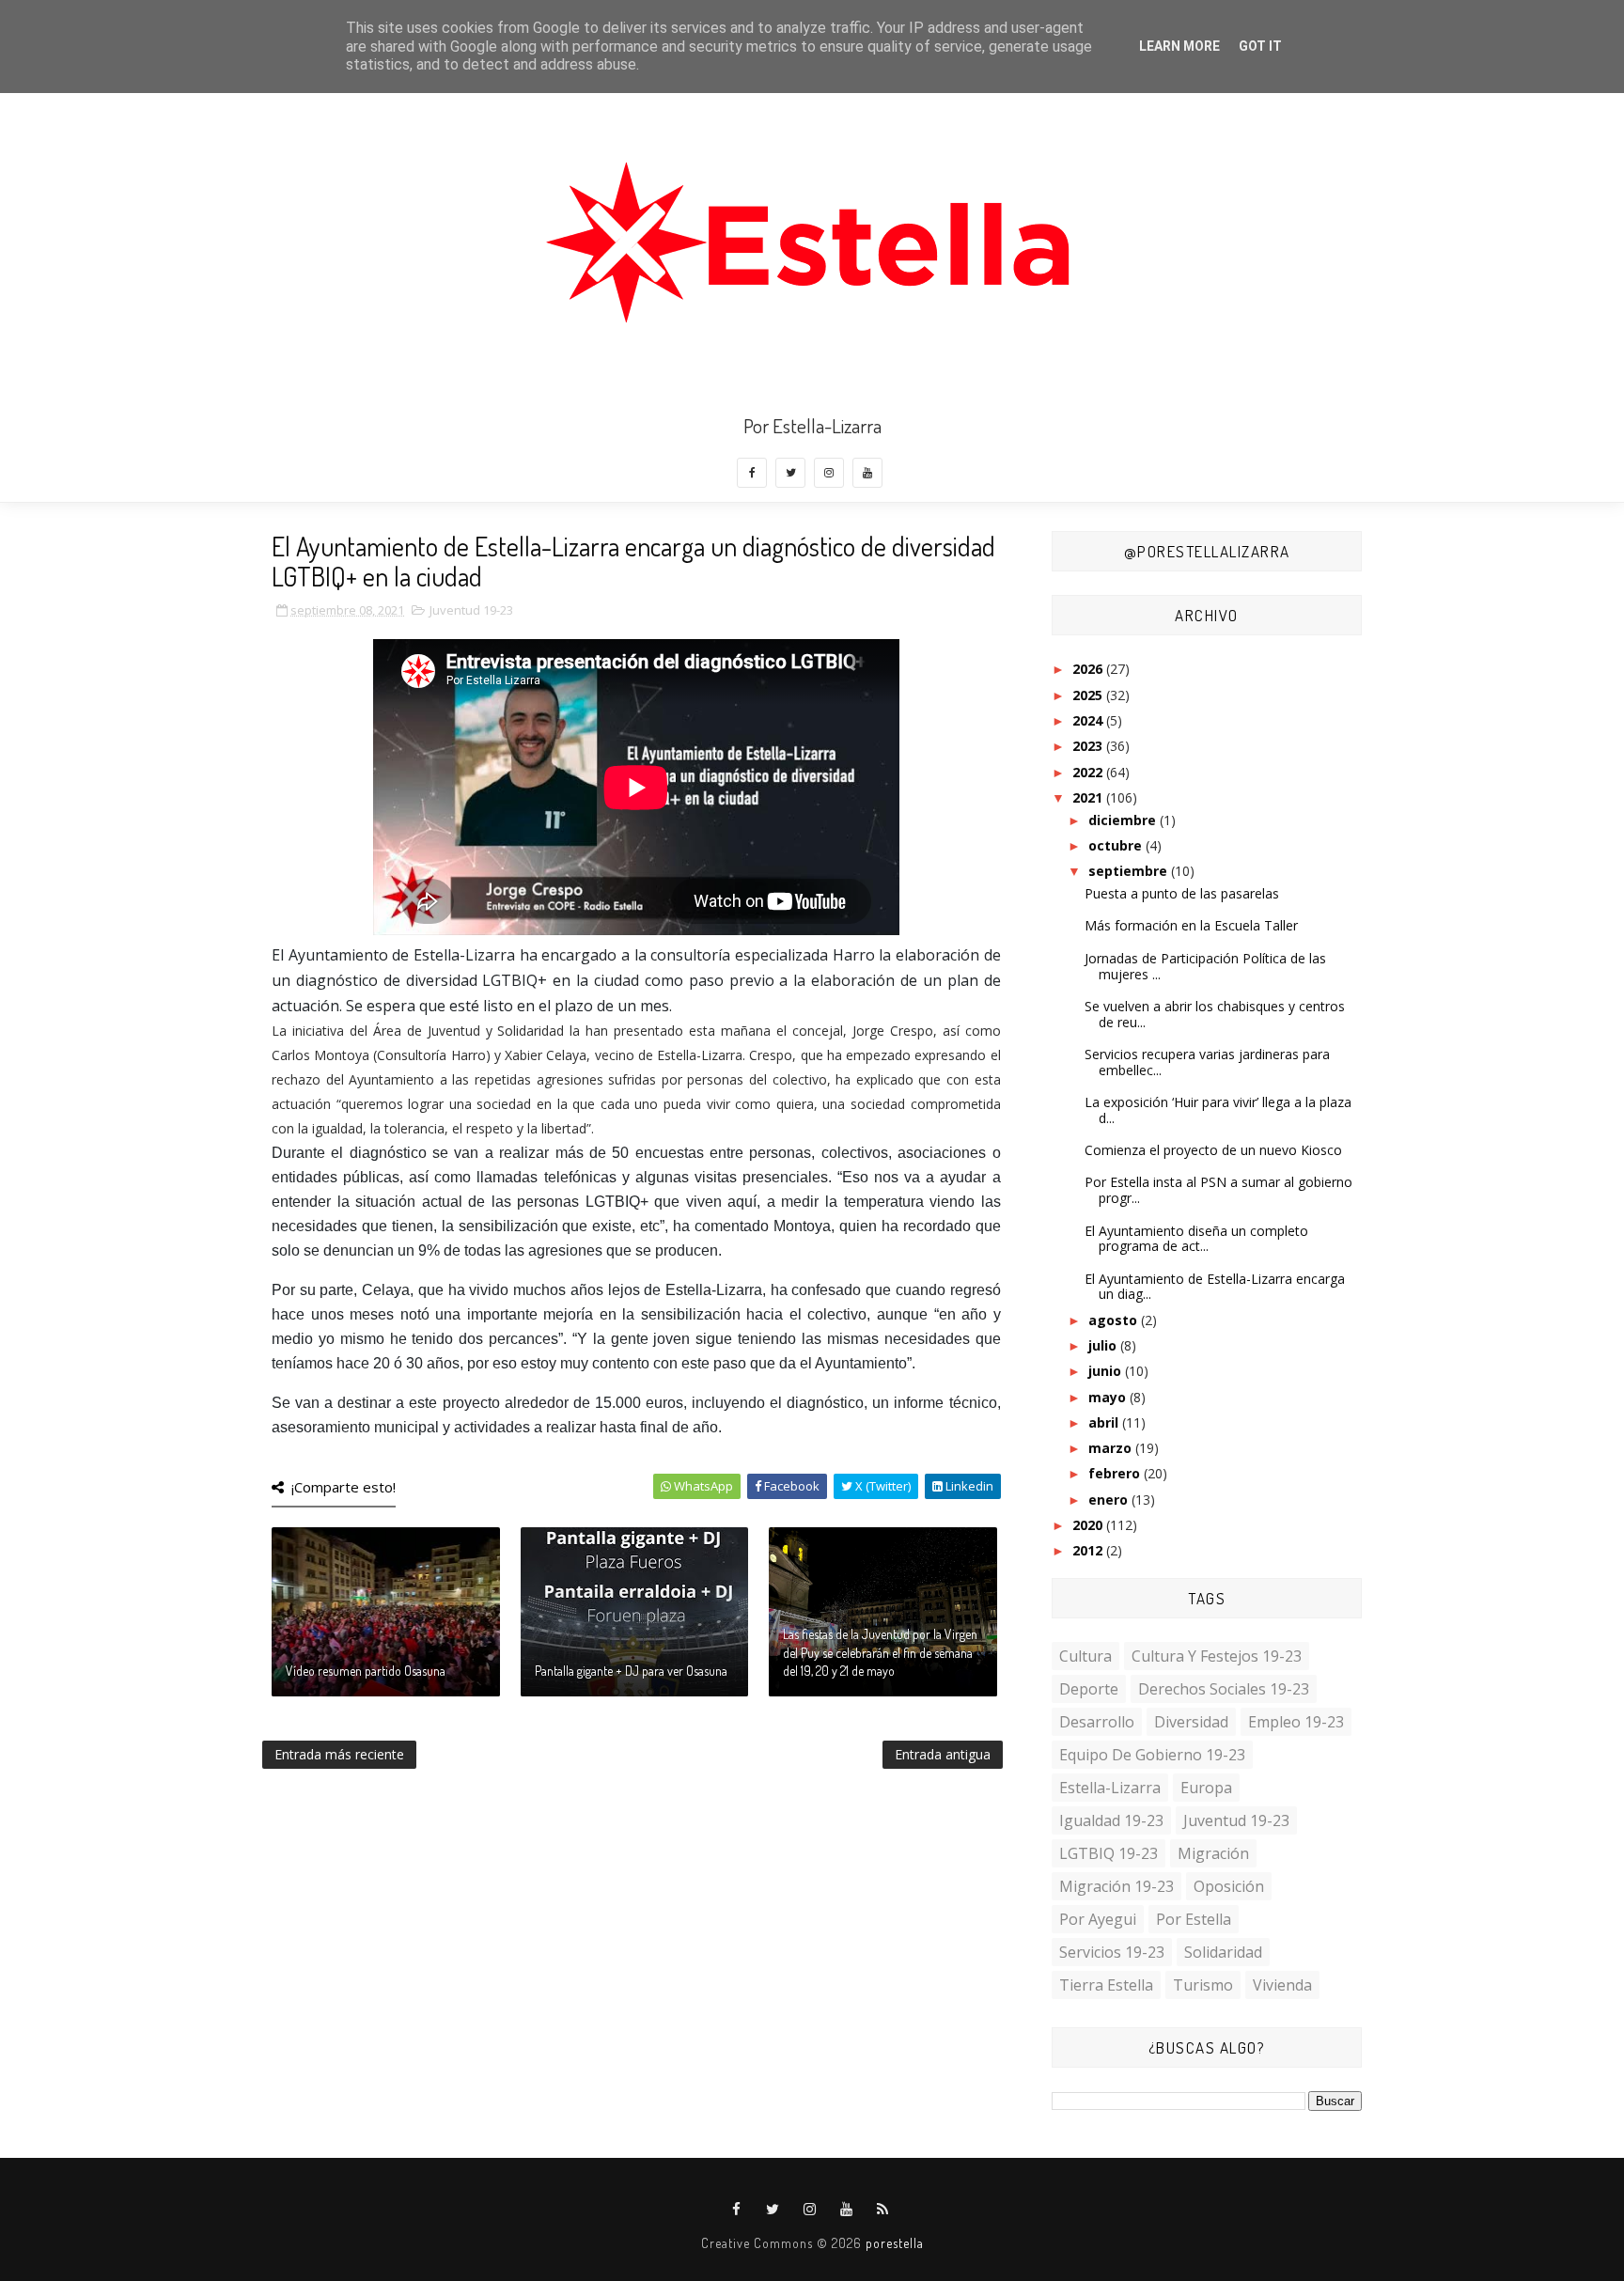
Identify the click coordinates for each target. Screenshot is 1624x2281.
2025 (1089, 695)
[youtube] (867, 473)
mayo (1109, 1397)
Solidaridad (1223, 1952)
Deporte (1089, 1689)
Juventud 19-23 (471, 610)
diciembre (1124, 820)
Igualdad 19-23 (1111, 1820)
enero (1110, 1500)
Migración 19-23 (1116, 1886)
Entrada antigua (943, 1754)
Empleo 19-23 (1296, 1722)
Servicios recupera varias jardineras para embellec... (1207, 1062)
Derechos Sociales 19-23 (1224, 1689)
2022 (1089, 772)
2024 (1089, 720)
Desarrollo (1097, 1722)
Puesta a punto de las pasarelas (1182, 893)
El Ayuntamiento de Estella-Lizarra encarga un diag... (1215, 1287)
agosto (1115, 1320)
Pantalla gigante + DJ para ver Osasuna (631, 1671)
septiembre (1130, 871)
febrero (1116, 1473)
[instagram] (829, 473)
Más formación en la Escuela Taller (1191, 925)
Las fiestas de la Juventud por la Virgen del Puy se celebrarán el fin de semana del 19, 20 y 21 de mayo (880, 1652)
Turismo (1203, 1985)
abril (1105, 1422)
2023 (1089, 746)
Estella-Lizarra (1110, 1788)
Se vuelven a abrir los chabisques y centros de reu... (1215, 1014)
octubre (1117, 845)
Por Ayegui (1098, 1919)
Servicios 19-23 (1112, 1952)
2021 (1089, 797)
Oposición (1229, 1886)
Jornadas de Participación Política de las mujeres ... (1205, 966)
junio (1107, 1371)
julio (1104, 1345)
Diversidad (1191, 1722)
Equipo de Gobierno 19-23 (1152, 1755)
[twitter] (790, 473)
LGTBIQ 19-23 (1109, 1853)
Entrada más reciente (339, 1754)
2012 (1089, 1550)
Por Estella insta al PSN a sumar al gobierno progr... (1218, 1190)
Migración (1213, 1853)
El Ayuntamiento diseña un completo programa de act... (1196, 1239)
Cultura (1085, 1656)
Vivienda (1282, 1985)
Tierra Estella (1106, 1985)
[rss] (883, 2210)
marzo (1112, 1448)
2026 (1089, 669)
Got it (1260, 46)
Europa (1206, 1788)
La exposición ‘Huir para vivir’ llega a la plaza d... (1218, 1110)
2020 (1089, 1525)
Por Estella (1194, 1919)
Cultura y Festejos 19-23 (1217, 1656)
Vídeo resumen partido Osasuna (366, 1671)
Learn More (1179, 46)
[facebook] (752, 473)
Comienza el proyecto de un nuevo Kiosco (1213, 1150)
